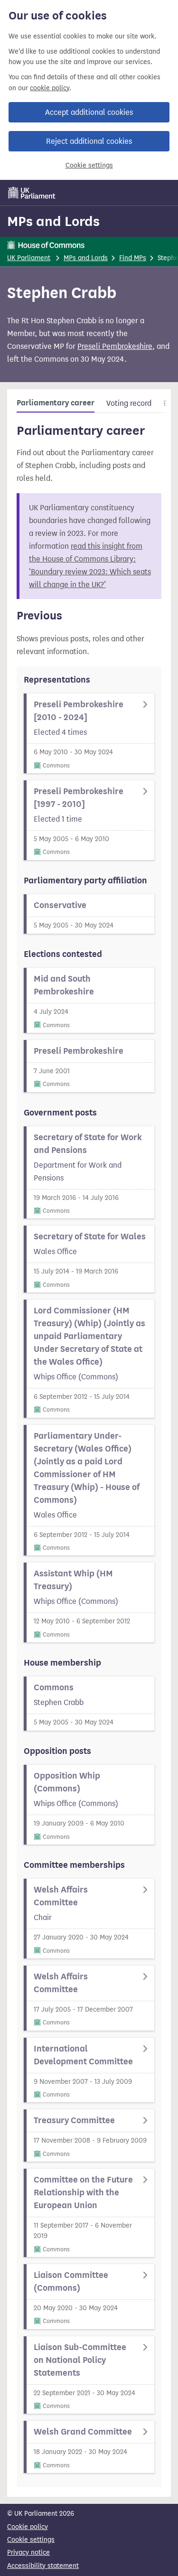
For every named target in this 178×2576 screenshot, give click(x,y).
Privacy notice (28, 2553)
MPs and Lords (53, 221)
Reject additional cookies (89, 141)
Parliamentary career (56, 403)
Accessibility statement (43, 2566)
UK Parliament (29, 258)
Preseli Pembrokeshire (115, 346)
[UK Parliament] (32, 193)
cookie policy (50, 88)
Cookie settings (89, 165)
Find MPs (133, 258)
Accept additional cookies (89, 112)
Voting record (129, 403)
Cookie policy (28, 2527)
